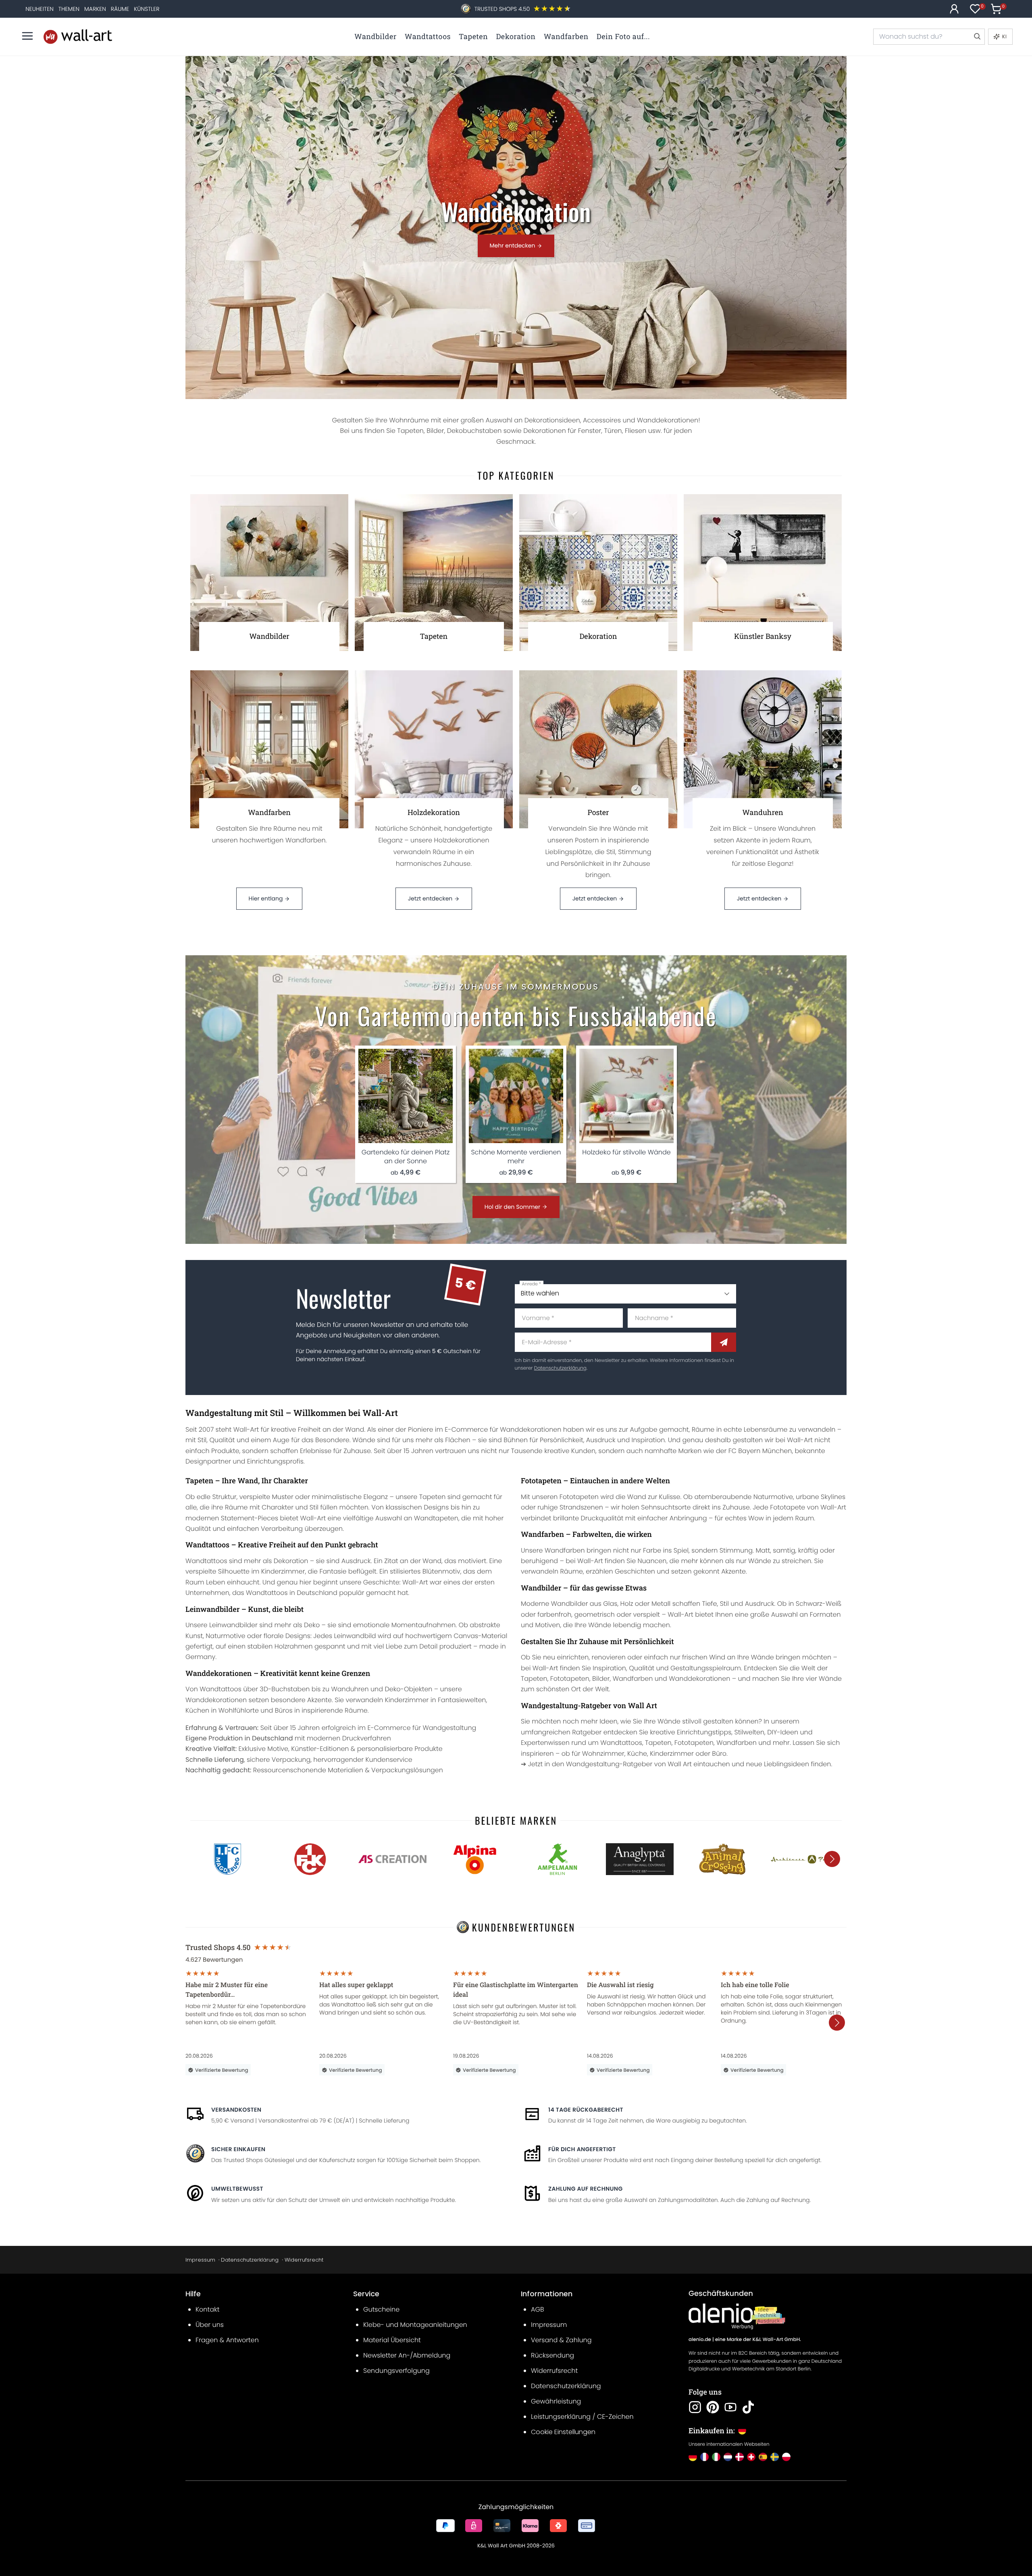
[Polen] (786, 2457)
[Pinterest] (713, 2407)
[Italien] (716, 2457)
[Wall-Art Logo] (78, 36)
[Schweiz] (751, 2457)
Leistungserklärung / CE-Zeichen (582, 2417)
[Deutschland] (693, 2457)
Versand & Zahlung (561, 2340)
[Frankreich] (704, 2457)
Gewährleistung (556, 2401)
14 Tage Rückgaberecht (586, 2110)
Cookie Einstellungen (563, 2432)
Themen (69, 9)
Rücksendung (552, 2355)
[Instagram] (695, 2407)
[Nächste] (832, 1859)
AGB (538, 2309)
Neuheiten (40, 9)
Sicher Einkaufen (238, 2149)
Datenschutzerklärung (560, 1368)
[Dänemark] (740, 2457)
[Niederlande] (728, 2457)
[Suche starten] (977, 37)
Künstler (147, 9)
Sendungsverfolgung (396, 2371)
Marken (95, 9)
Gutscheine (381, 2309)
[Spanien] (763, 2457)
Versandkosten (236, 2110)
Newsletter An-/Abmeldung (407, 2355)
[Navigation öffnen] (27, 36)
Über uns (210, 2325)
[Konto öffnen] (954, 9)
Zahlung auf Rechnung (586, 2189)
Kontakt (207, 2309)
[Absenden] (724, 1342)
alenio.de (700, 2340)
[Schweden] (775, 2457)
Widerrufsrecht (304, 2260)
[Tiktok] (748, 2407)
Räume (120, 9)
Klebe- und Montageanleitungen (415, 2325)
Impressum (200, 2260)
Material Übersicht (392, 2340)
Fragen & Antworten (227, 2340)
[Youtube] (730, 2407)
